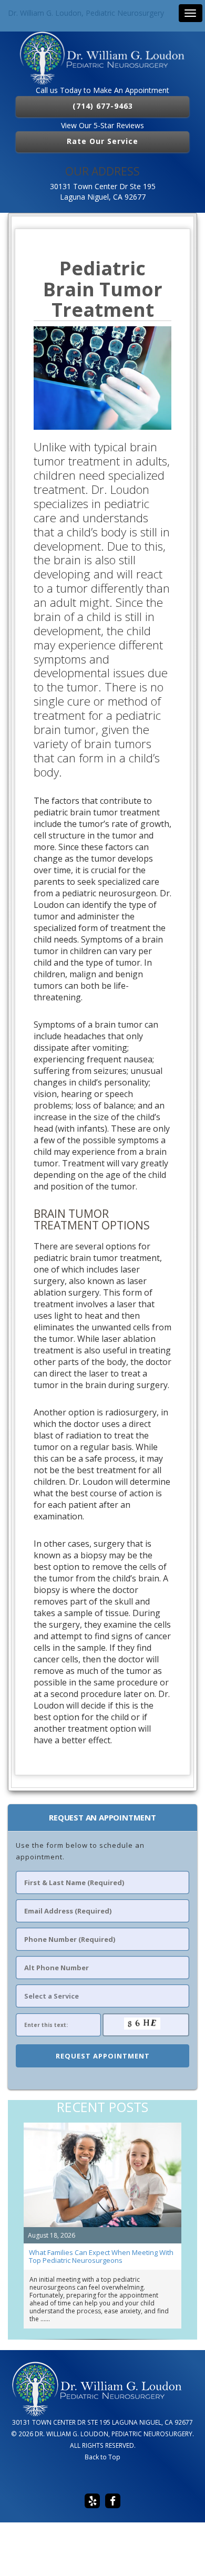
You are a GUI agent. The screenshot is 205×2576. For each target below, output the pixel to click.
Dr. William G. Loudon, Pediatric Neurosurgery (86, 13)
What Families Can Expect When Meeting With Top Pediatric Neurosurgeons (101, 2256)
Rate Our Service (102, 141)
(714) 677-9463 (103, 106)
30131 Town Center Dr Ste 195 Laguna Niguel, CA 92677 (103, 192)
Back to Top (102, 2457)
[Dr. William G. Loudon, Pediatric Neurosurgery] (102, 58)
